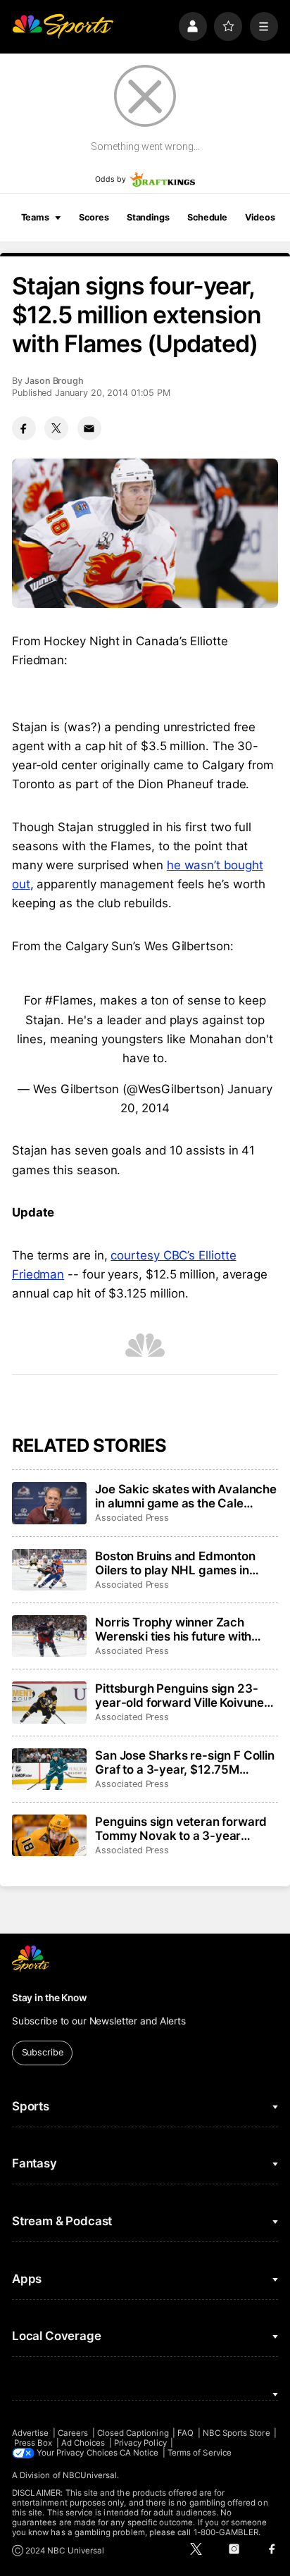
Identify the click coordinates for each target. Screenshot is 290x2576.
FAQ (185, 2433)
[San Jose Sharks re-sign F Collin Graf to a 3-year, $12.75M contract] (49, 1769)
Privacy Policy (140, 2443)
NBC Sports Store (237, 2433)
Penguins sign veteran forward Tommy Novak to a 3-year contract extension (181, 1829)
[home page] (63, 26)
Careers (73, 2433)
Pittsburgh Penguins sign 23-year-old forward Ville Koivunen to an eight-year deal (183, 1695)
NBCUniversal (90, 2475)
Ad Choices (83, 2443)
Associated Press (132, 1518)
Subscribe (43, 2052)
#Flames (69, 1000)
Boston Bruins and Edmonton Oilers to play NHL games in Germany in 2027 (175, 1563)
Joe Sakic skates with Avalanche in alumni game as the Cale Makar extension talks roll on (186, 1496)
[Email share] (89, 428)
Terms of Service (200, 2453)
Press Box (33, 2443)
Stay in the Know (49, 1998)
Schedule (207, 217)
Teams (35, 217)
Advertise (31, 2433)
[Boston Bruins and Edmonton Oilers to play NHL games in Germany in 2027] (49, 1570)
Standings (148, 217)
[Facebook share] (24, 428)
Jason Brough (54, 381)
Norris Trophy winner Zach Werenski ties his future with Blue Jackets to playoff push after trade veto (174, 1629)
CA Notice (139, 2453)
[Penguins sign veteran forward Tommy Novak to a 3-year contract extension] (49, 1836)
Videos (260, 217)
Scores (94, 217)
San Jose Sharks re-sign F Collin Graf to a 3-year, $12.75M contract (185, 1762)
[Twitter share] (56, 428)
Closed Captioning (133, 2433)
